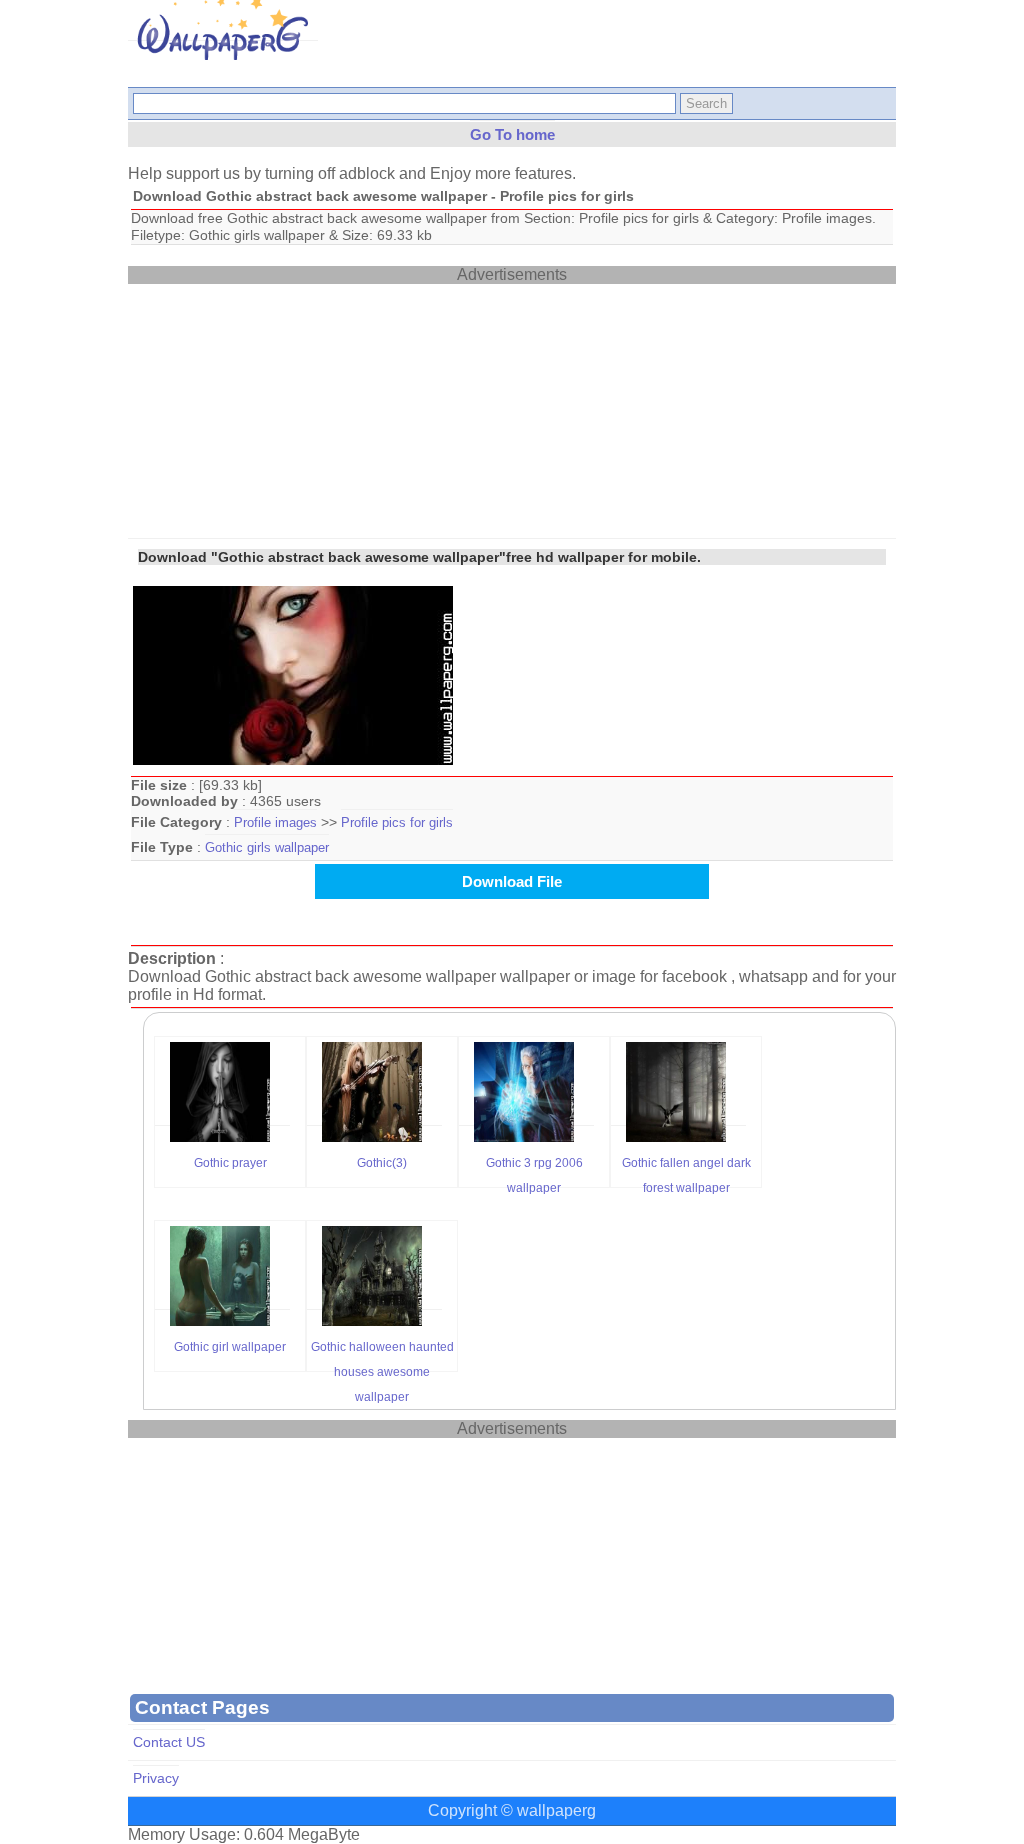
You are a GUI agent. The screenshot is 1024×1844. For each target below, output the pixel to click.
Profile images (275, 822)
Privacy (156, 1778)
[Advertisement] (278, 409)
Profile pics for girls (397, 822)
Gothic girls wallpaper (267, 847)
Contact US (169, 1742)
